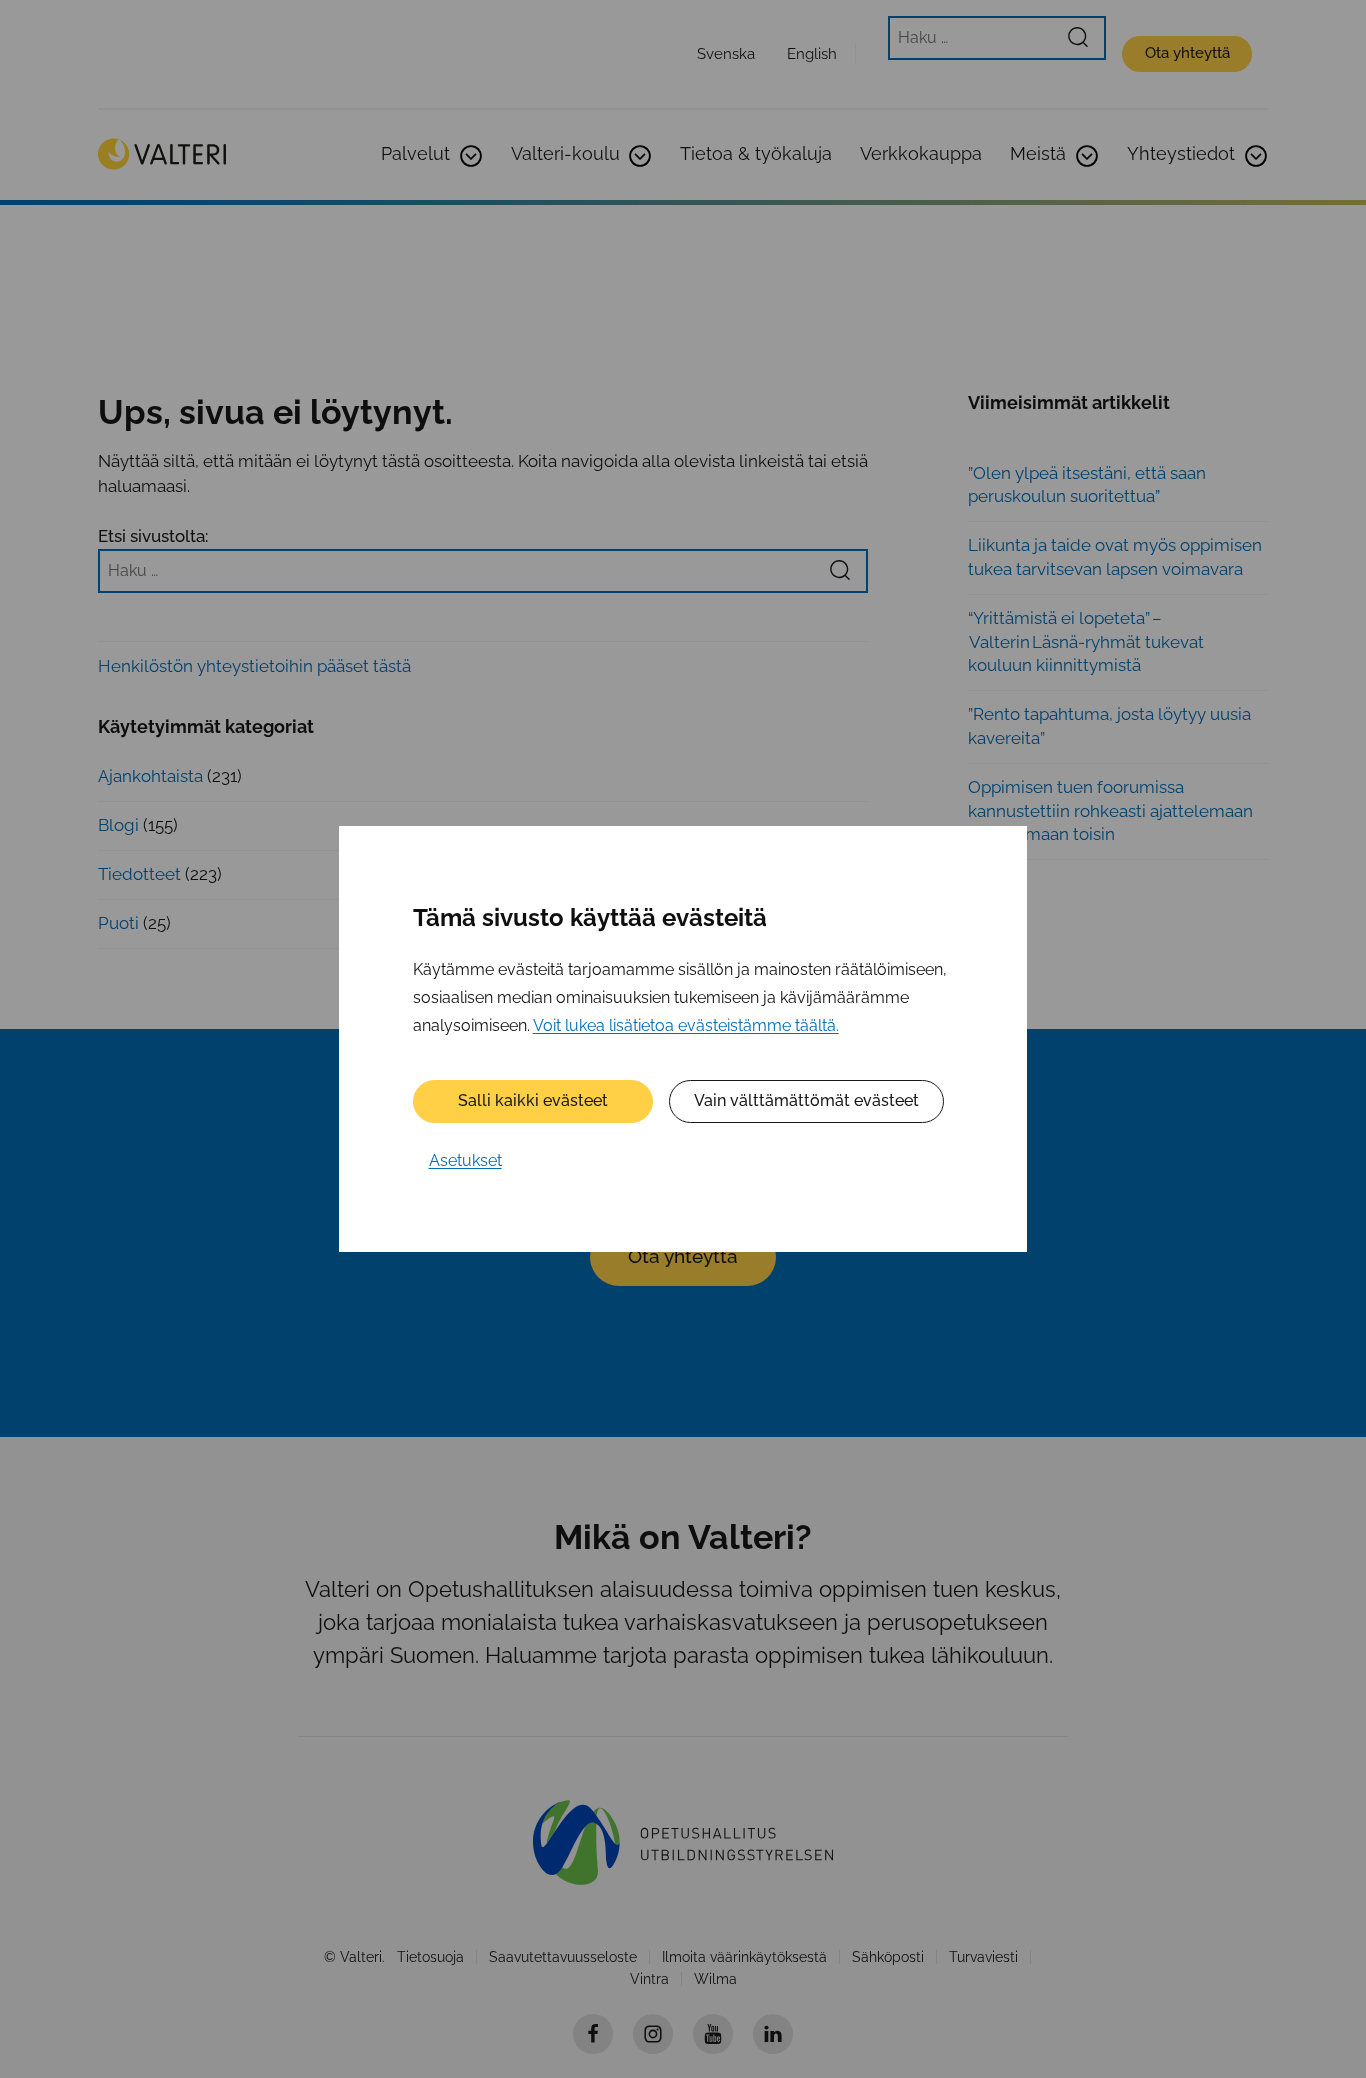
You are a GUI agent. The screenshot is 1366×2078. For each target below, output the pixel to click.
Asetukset (465, 1160)
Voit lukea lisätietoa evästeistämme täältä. (686, 1025)
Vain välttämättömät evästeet (806, 1100)
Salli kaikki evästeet (533, 1100)
